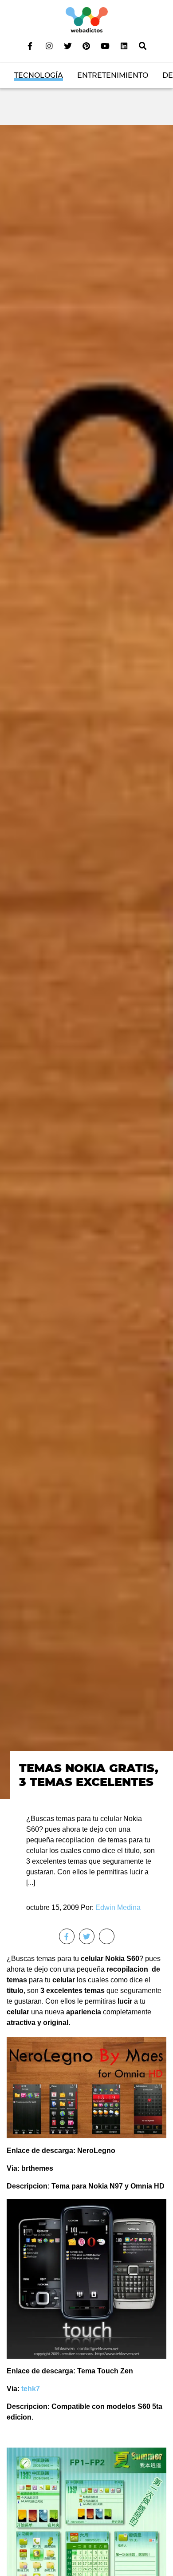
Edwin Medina (118, 1907)
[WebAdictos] (87, 19)
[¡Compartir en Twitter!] (87, 1936)
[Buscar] (143, 46)
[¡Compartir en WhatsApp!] (107, 1936)
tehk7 (31, 2389)
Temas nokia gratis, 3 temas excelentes (89, 1775)
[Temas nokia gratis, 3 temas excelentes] (86, 961)
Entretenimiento (113, 75)
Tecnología (39, 75)
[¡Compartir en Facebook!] (67, 1936)
